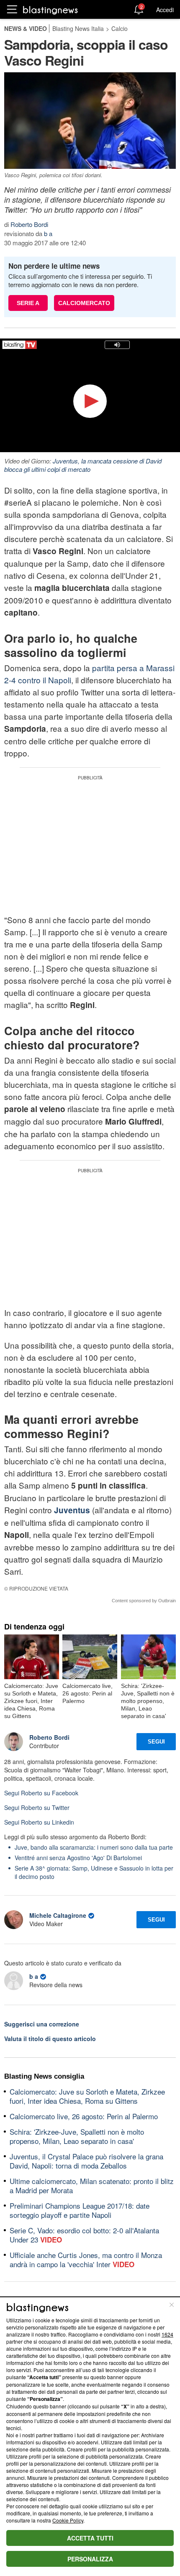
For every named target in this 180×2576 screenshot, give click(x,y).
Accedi (165, 10)
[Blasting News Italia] (50, 10)
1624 (167, 2334)
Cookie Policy (68, 2520)
